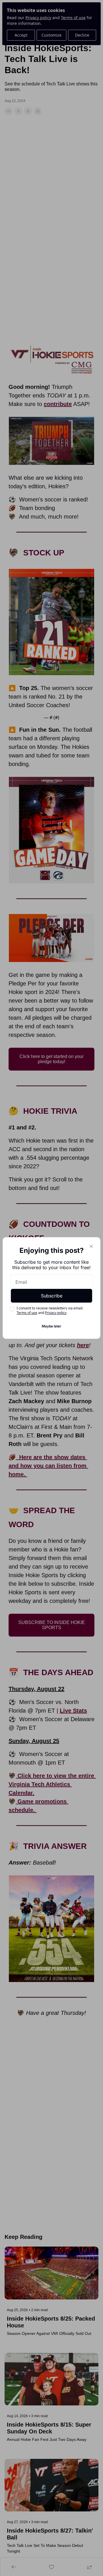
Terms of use (27, 1313)
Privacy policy (56, 1313)
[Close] (91, 1246)
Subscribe (52, 1296)
